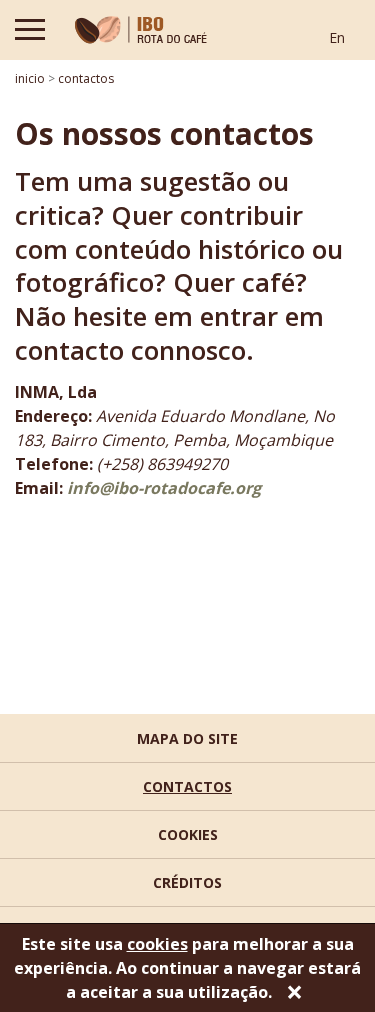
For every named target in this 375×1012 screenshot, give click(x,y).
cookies (188, 834)
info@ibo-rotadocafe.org (162, 488)
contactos (187, 786)
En (337, 37)
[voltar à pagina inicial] (141, 30)
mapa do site (187, 738)
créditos (187, 882)
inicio (30, 78)
